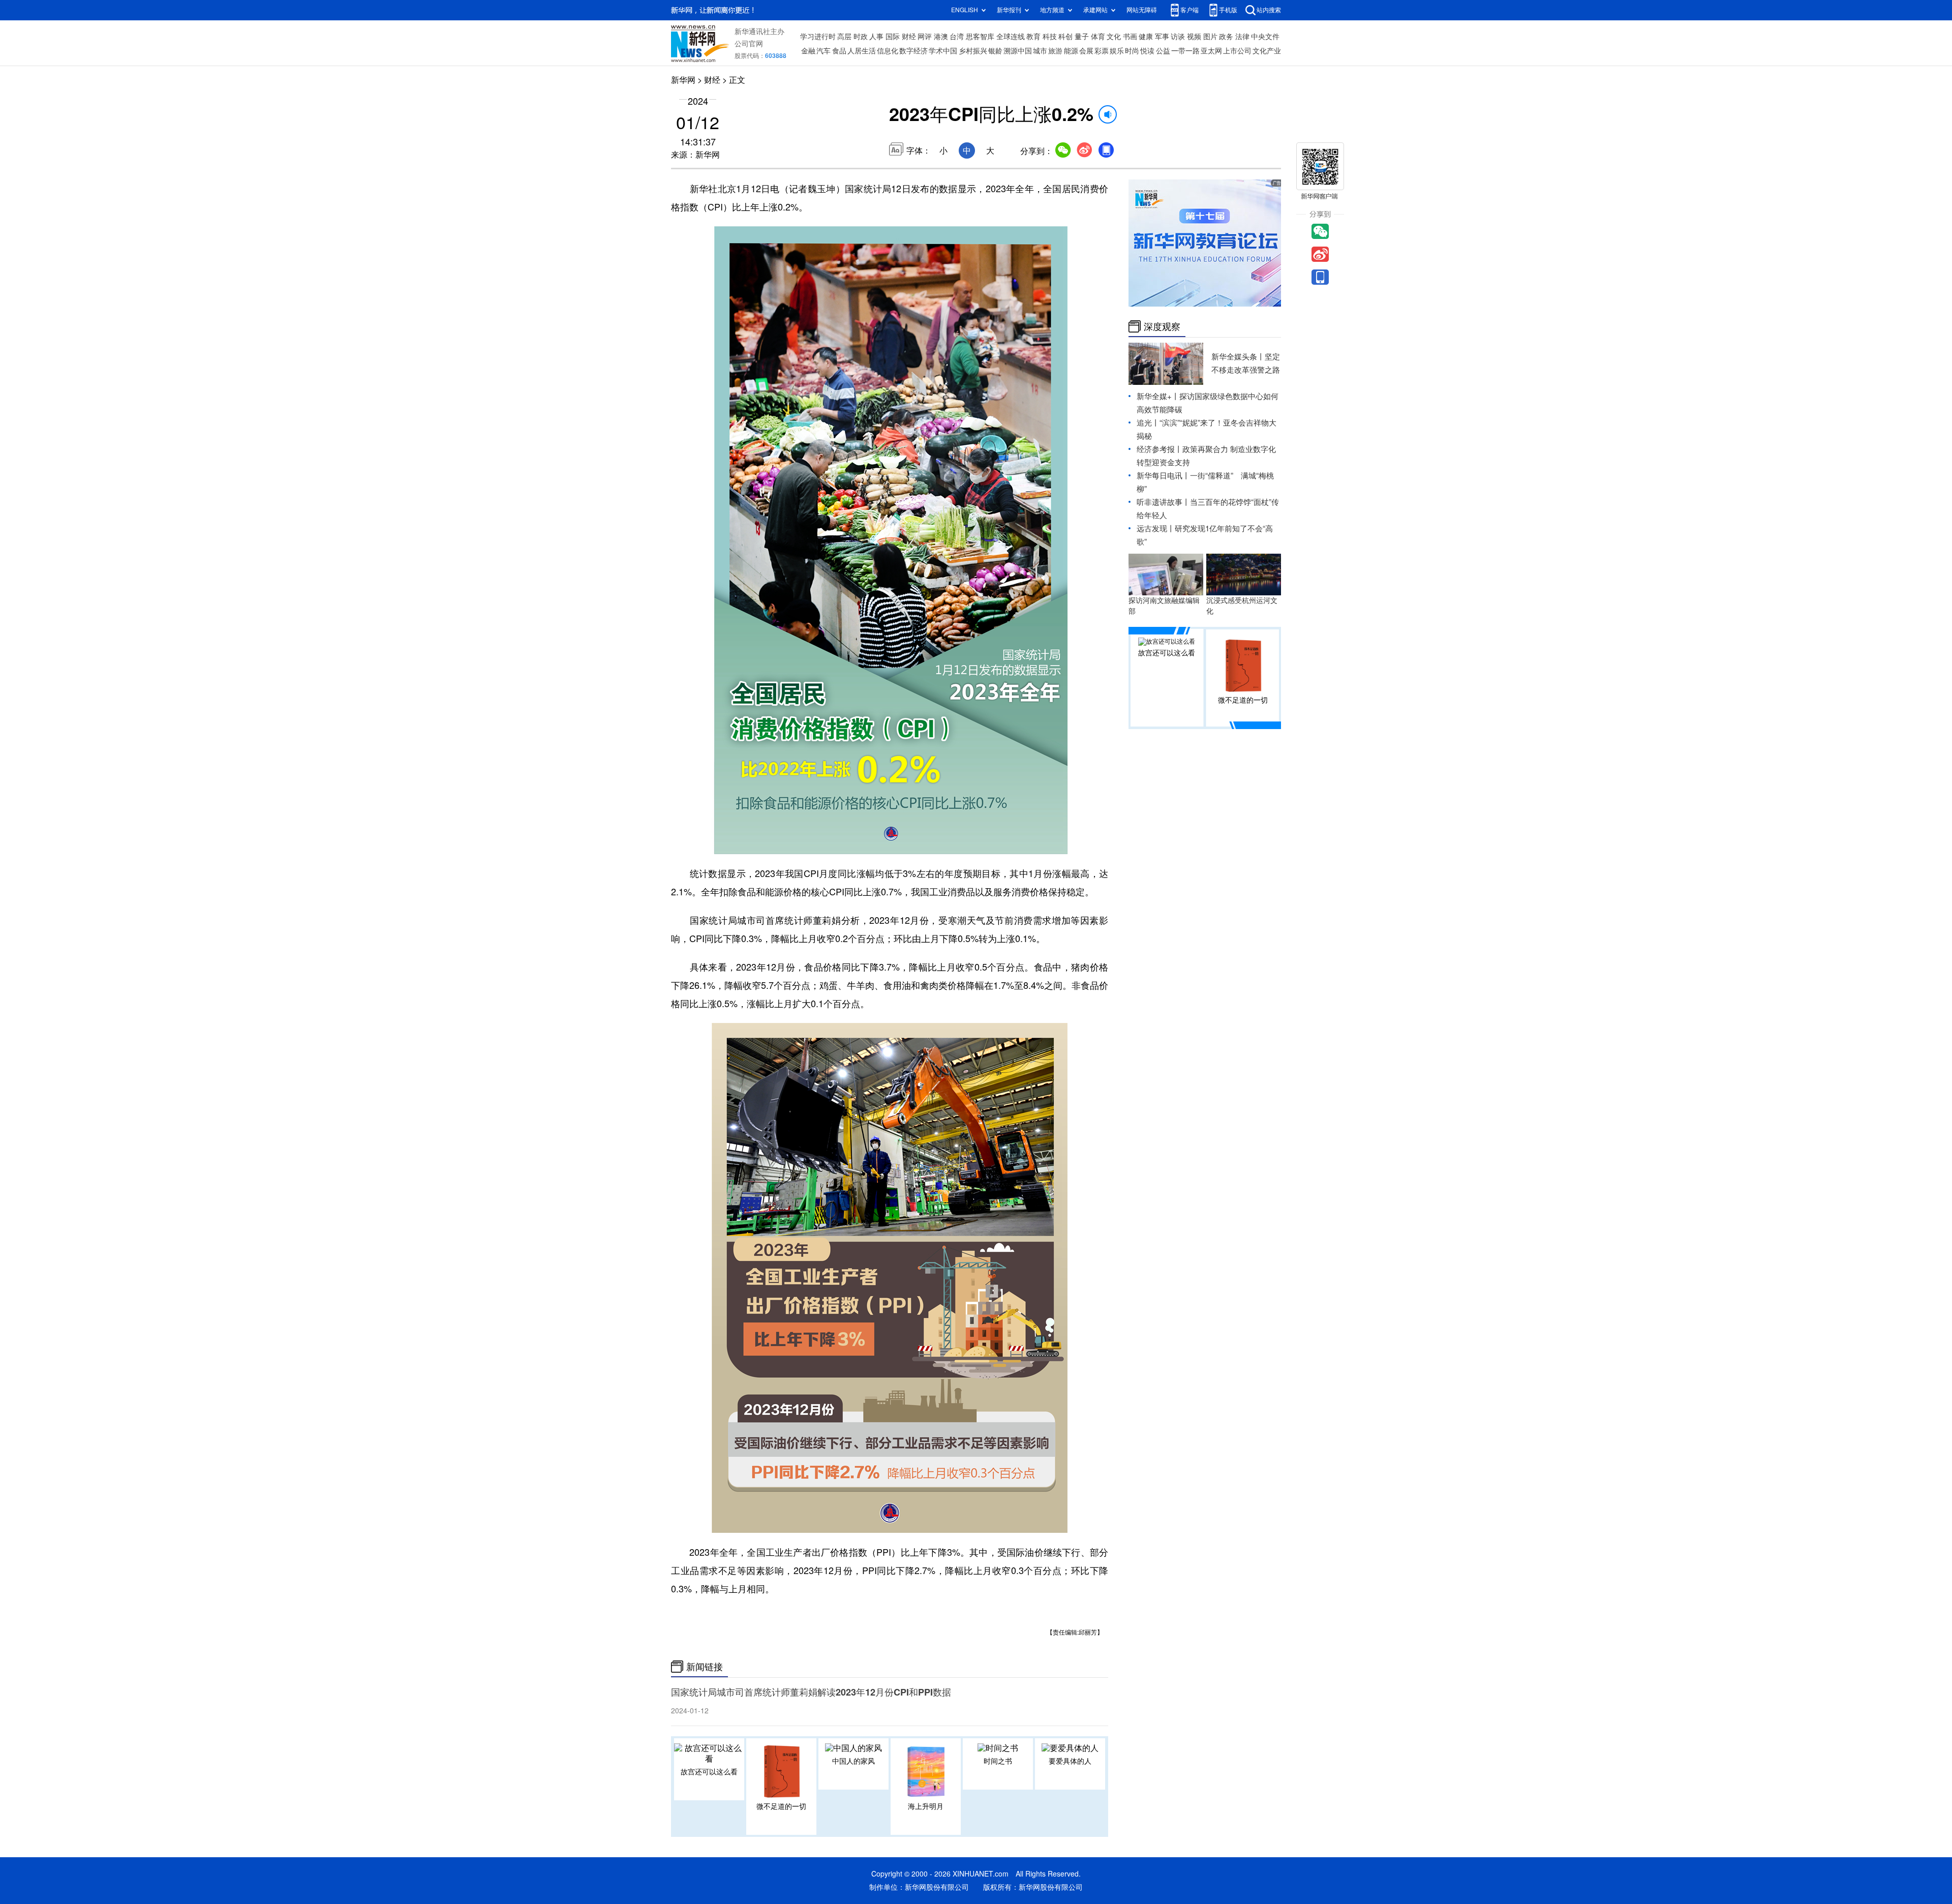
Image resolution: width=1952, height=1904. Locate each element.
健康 (1146, 37)
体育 (1098, 37)
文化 (1114, 37)
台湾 (957, 37)
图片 (1210, 37)
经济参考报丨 (1160, 449)
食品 (839, 51)
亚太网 (1211, 51)
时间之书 (998, 1761)
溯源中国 (1018, 51)
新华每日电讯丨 (1163, 476)
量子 (1082, 37)
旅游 (1055, 51)
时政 (861, 37)
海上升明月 (926, 1806)
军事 (1162, 37)
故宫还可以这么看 (709, 1772)
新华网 (683, 80)
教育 (1033, 37)
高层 (844, 37)
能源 (1071, 51)
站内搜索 (1269, 10)
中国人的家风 (853, 1761)
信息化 (888, 51)
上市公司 (1237, 51)
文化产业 (1267, 51)
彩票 (1102, 51)
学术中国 (943, 51)
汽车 (823, 51)
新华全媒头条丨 (1238, 357)
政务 (1226, 37)
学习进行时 (818, 37)
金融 (808, 51)
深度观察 (1162, 326)
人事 (876, 37)
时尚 (1132, 51)
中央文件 (1265, 37)
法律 (1242, 37)
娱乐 (1117, 51)
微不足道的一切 (781, 1806)
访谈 (1178, 37)
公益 (1163, 51)
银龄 (995, 51)
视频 (1194, 37)
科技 (1050, 37)
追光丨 (1148, 423)
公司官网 (749, 44)
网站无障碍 (1142, 10)
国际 (893, 37)
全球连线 (1011, 37)
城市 (1040, 51)
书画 (1130, 37)
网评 (925, 37)
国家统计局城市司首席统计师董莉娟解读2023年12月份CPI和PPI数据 (811, 1692)
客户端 (1189, 10)
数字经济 (913, 51)
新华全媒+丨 (1158, 396)
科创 (1065, 37)
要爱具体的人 (1070, 1761)
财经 (909, 37)
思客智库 (980, 37)
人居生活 (862, 51)
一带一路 (1185, 51)
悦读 (1147, 51)
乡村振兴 (973, 51)
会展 (1086, 51)
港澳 (941, 37)
